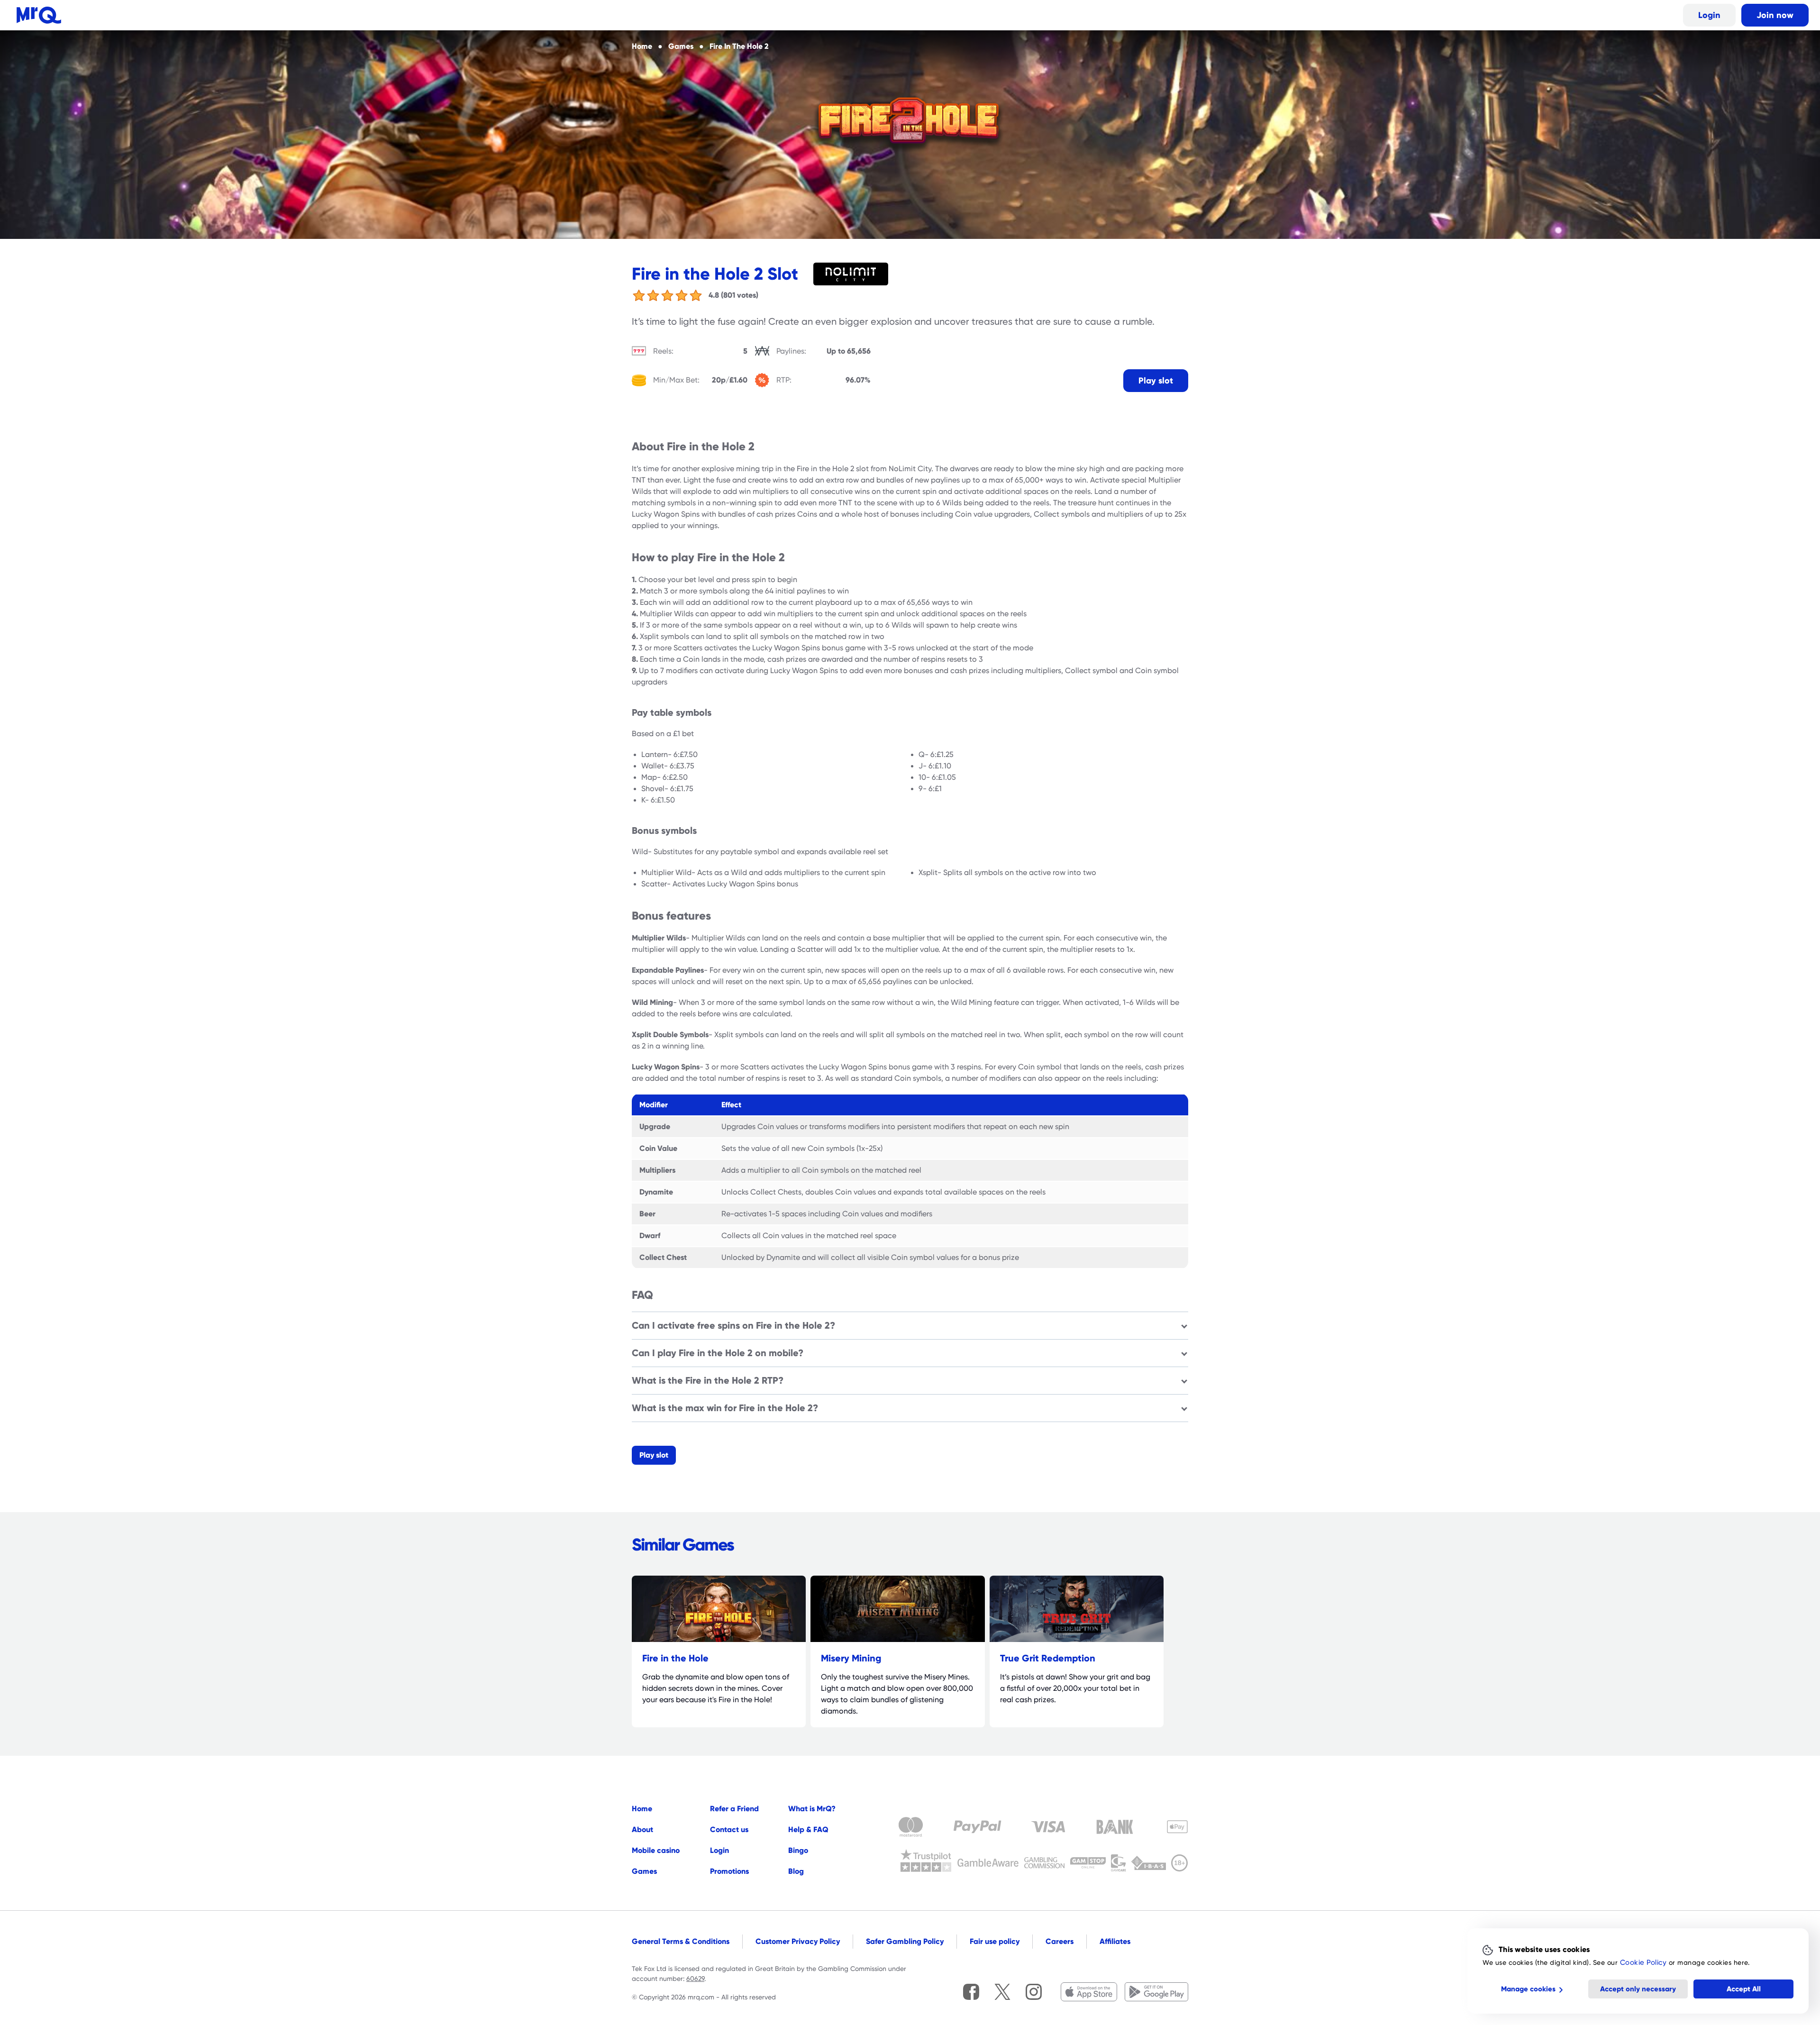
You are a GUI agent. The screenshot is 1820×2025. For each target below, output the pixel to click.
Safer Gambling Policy (905, 1941)
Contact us (729, 1829)
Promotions (729, 1871)
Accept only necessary (1638, 1989)
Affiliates (1115, 1941)
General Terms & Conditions (681, 1941)
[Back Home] (39, 15)
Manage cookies (1528, 1989)
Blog (796, 1871)
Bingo (798, 1850)
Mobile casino (656, 1850)
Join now (1775, 15)
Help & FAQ (808, 1829)
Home (642, 1809)
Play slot (1156, 380)
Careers (1060, 1941)
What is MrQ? (812, 1809)
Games (644, 1871)
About (642, 1829)
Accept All (1744, 1989)
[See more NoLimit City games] (855, 274)
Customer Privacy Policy (798, 1941)
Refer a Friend (734, 1809)
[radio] (639, 295)
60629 (695, 1979)
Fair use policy (995, 1941)
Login (1709, 15)
